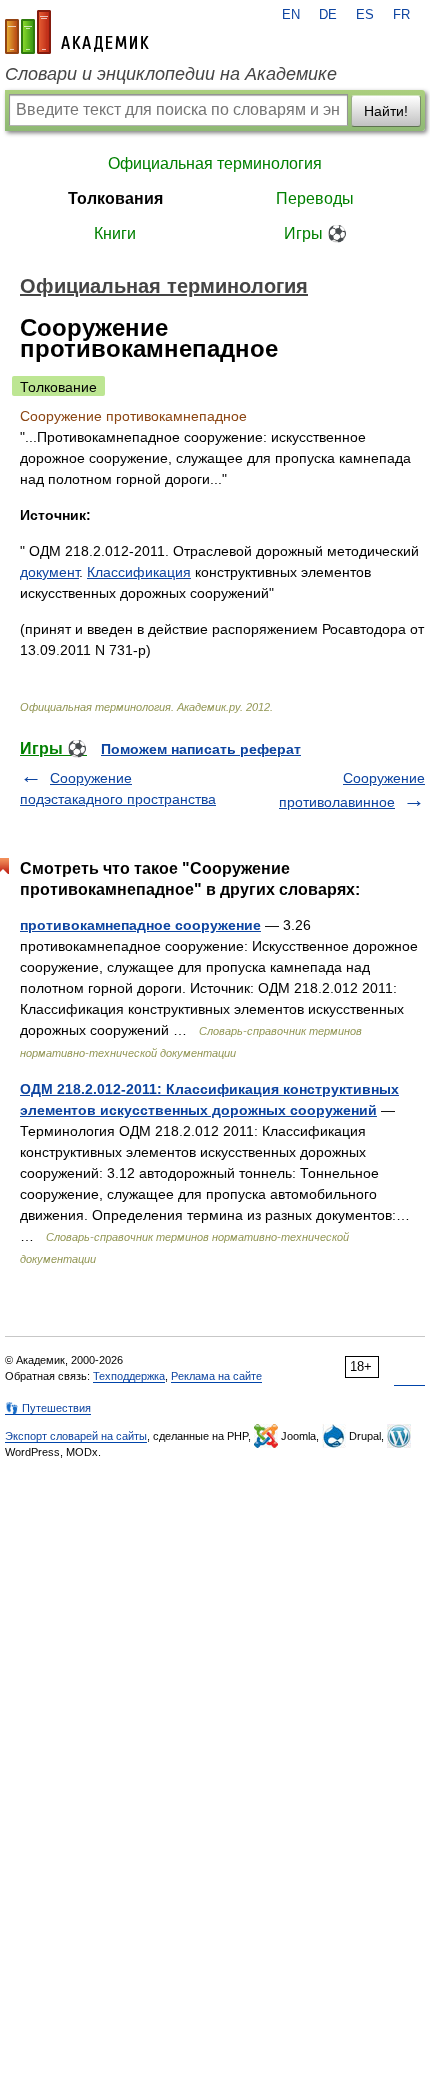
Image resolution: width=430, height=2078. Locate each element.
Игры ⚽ (315, 233)
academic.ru (77, 32)
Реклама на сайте (216, 1376)
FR (401, 15)
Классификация (139, 572)
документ (49, 572)
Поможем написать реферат (201, 749)
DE (328, 15)
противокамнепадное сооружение (140, 925)
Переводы (315, 198)
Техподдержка (129, 1376)
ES (365, 15)
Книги (115, 233)
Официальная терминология (215, 163)
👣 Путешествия (48, 1408)
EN (291, 15)
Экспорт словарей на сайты (76, 1436)
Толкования (115, 198)
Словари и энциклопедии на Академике (171, 74)
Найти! (386, 111)
